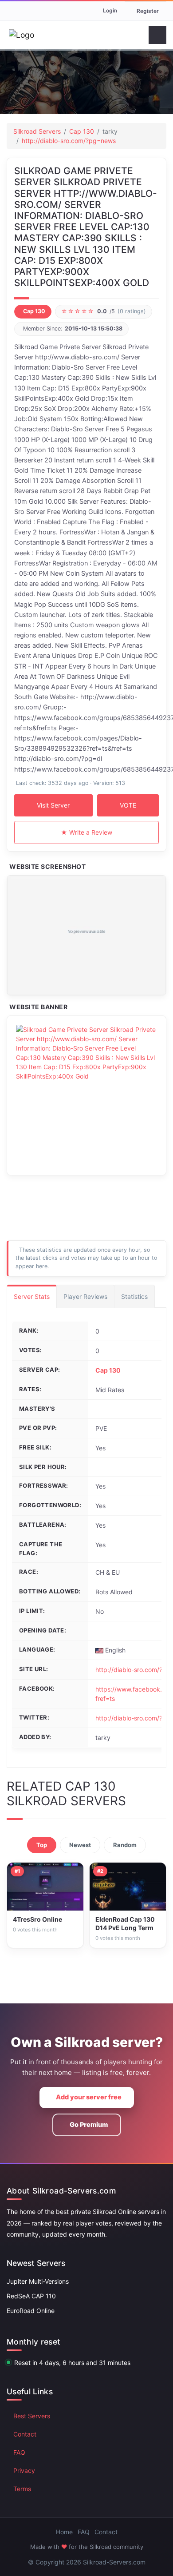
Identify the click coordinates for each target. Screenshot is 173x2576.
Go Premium (89, 2125)
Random (125, 1845)
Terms (22, 2489)
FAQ (19, 2452)
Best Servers (32, 2416)
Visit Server (53, 805)
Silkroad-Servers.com (114, 2562)
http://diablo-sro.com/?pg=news (69, 141)
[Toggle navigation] (157, 35)
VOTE (128, 805)
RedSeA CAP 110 (31, 2296)
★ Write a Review (86, 832)
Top (42, 1845)
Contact (25, 2434)
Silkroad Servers (37, 131)
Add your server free (89, 2097)
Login (110, 10)
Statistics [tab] (134, 1296)
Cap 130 (82, 131)
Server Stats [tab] (32, 1296)
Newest (80, 1845)
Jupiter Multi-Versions (38, 2281)
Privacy (24, 2470)
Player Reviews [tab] (85, 1296)
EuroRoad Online (31, 2311)
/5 (104, 311)
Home (64, 2532)
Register (148, 11)
